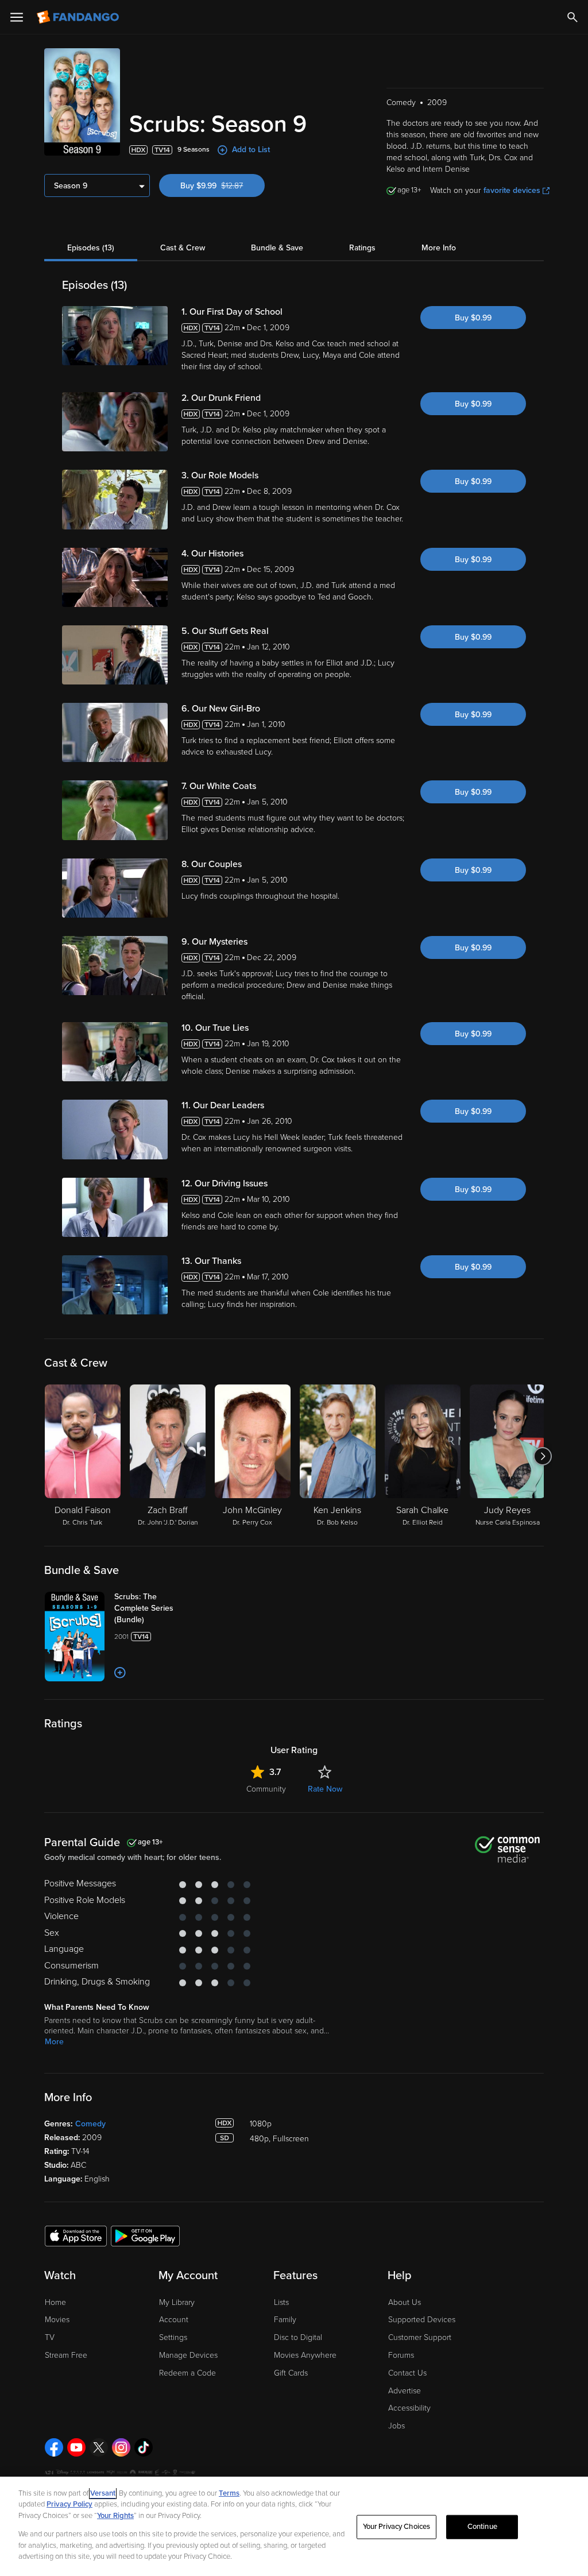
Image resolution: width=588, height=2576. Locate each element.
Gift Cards (291, 2373)
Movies (57, 2320)
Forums (401, 2355)
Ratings (362, 248)
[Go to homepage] (79, 17)
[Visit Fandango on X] (99, 2447)
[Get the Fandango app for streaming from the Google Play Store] (145, 2235)
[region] (294, 2526)
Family (285, 2320)
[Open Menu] (17, 17)
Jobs (396, 2426)
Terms (229, 2493)
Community (266, 1789)
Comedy (90, 2124)
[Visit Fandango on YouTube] (76, 2447)
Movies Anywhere (305, 2355)
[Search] (572, 17)
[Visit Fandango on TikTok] (144, 2447)
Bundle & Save (277, 248)
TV (50, 2337)
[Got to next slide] (542, 1456)
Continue (482, 2527)
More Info (439, 248)
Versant (103, 2493)
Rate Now (325, 1789)
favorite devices (512, 190)
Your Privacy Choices (397, 2527)
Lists (281, 2302)
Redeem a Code (187, 2373)
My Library (177, 2302)
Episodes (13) (91, 248)
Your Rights (115, 2516)
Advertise (405, 2391)
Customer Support (420, 2337)
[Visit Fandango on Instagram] (121, 2447)
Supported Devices (422, 2320)
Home (55, 2302)
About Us (405, 2302)
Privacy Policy (69, 2504)
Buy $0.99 (473, 318)
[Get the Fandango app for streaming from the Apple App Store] (76, 2235)
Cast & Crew (183, 248)
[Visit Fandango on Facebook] (54, 2447)
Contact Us (407, 2373)
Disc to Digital (298, 2337)
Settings (173, 2337)
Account (174, 2320)
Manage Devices (188, 2355)
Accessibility (409, 2408)
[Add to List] (120, 1673)
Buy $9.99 (223, 186)
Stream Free (66, 2355)
